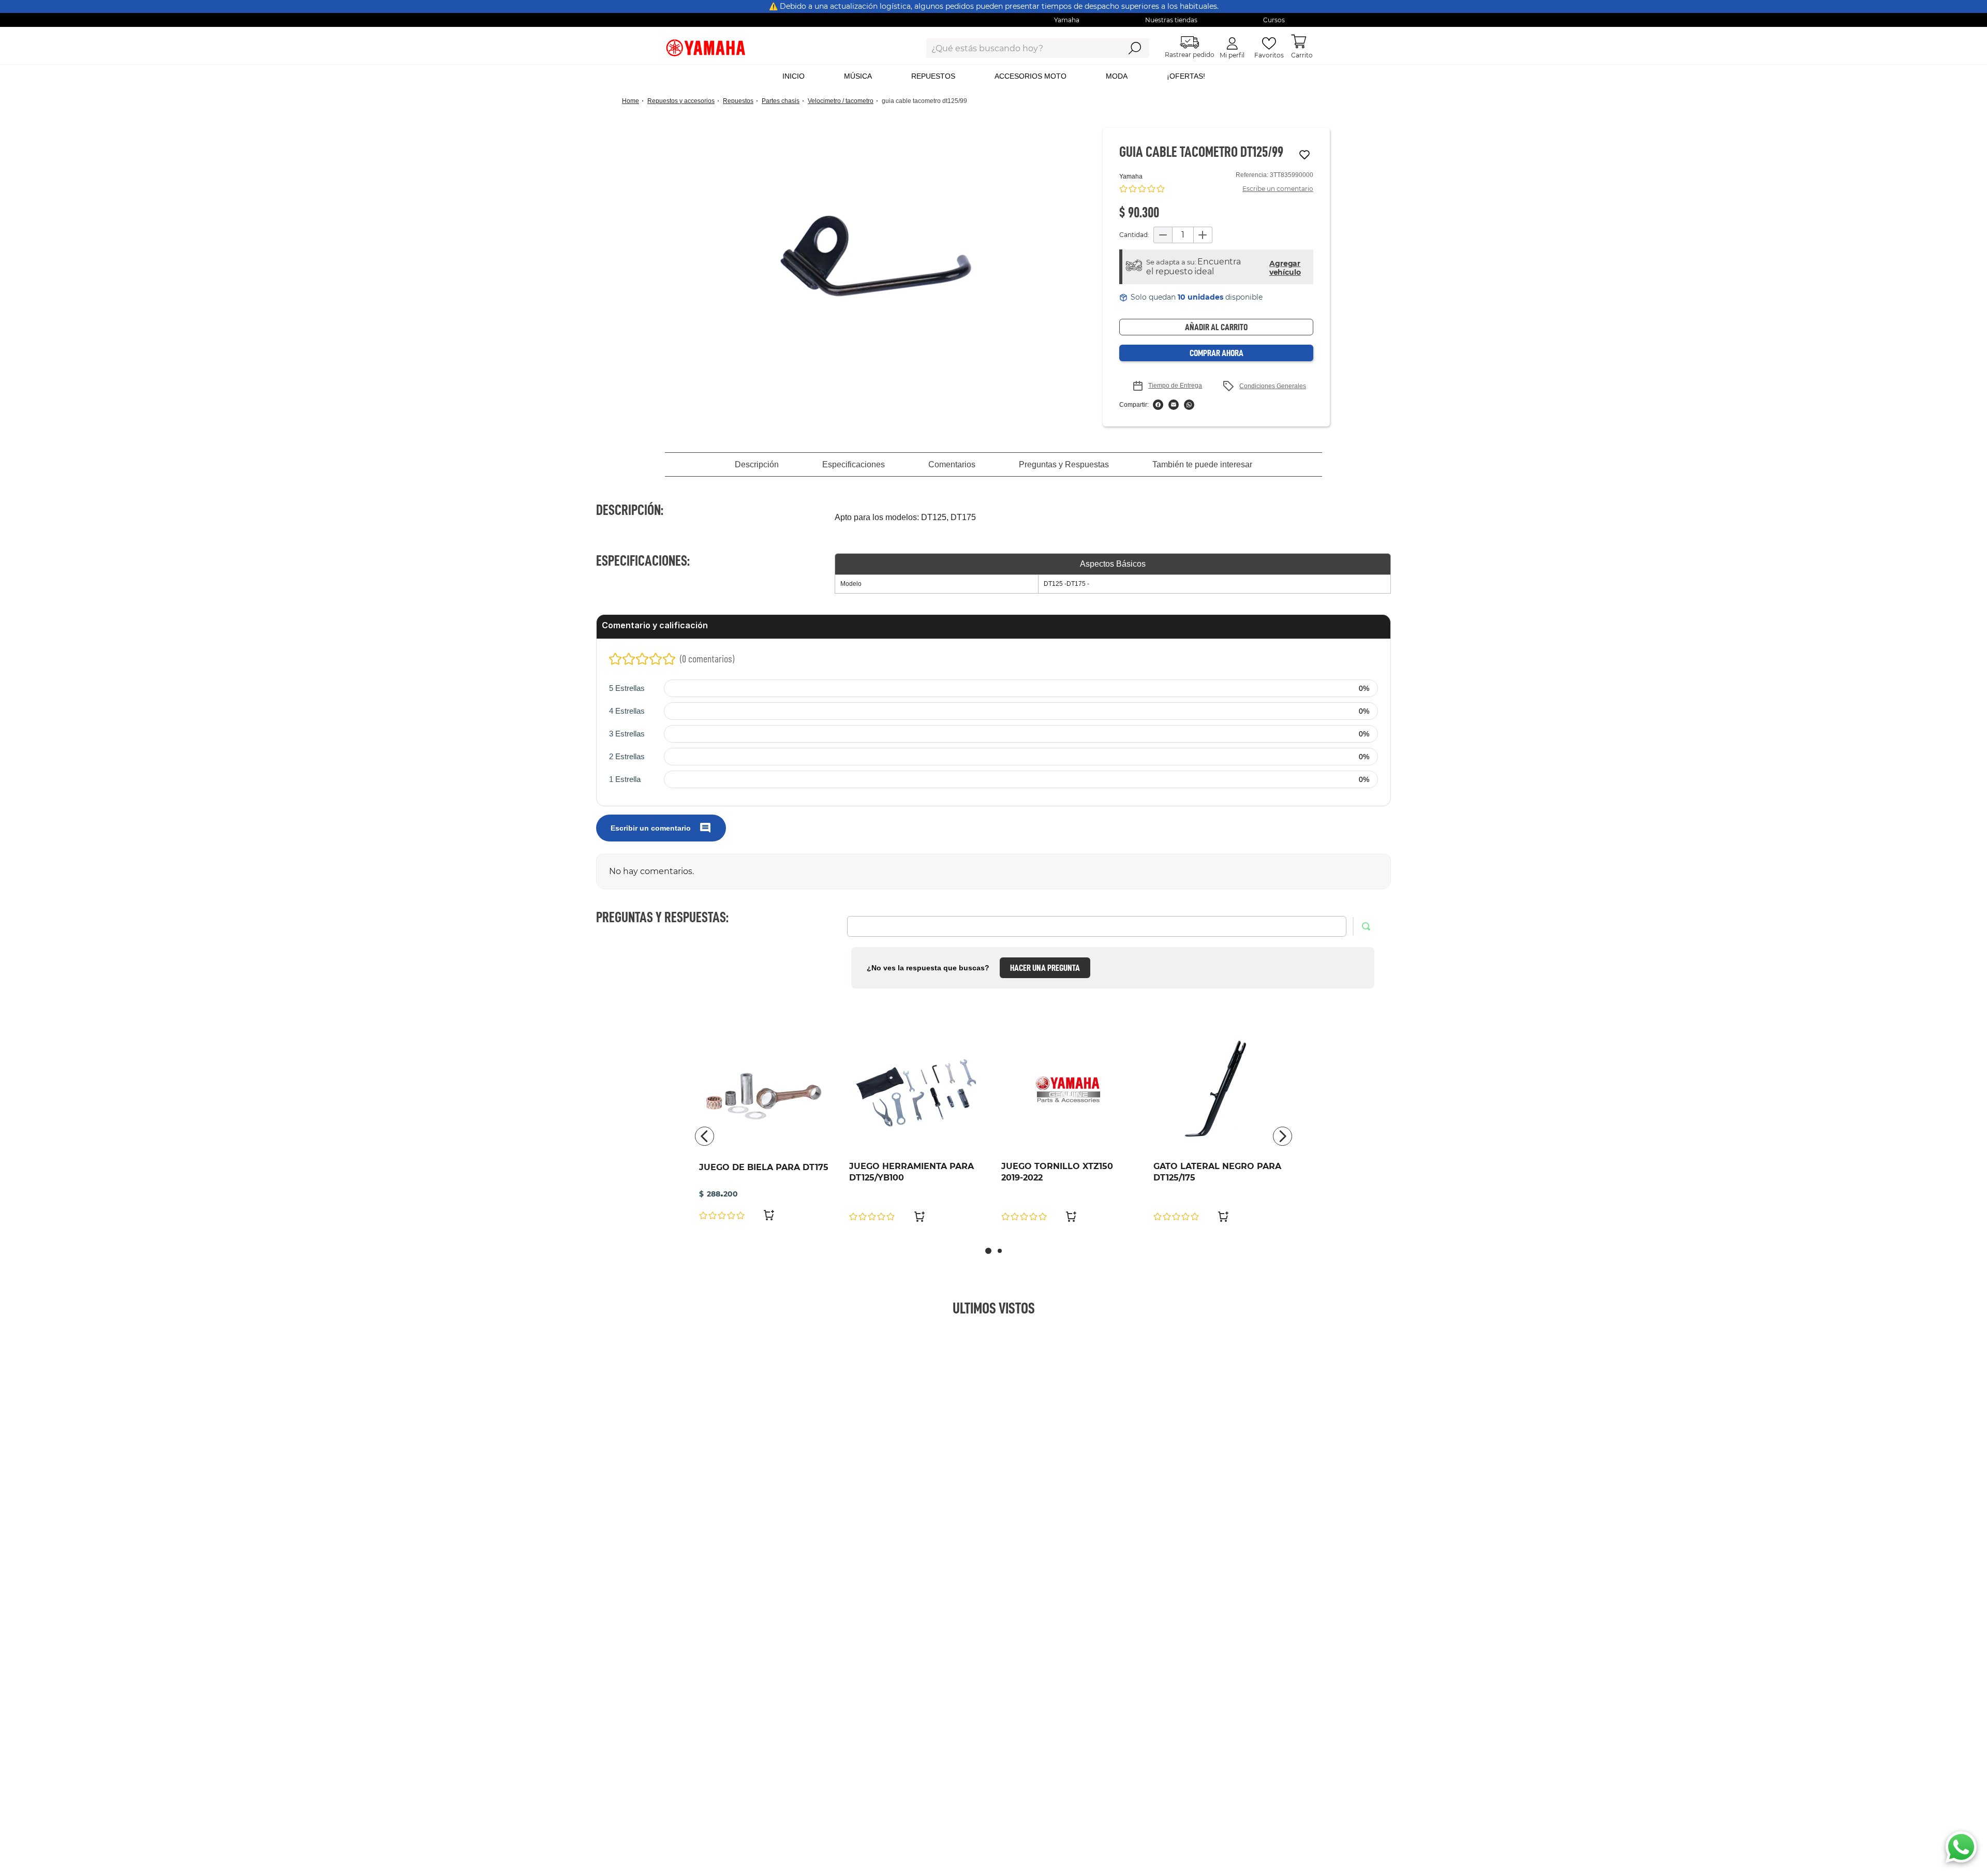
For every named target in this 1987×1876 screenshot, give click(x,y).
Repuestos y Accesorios (681, 101)
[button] (876, 256)
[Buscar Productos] (1135, 48)
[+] (1203, 235)
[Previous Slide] (705, 1136)
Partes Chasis (781, 101)
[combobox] (1015, 48)
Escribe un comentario (1278, 189)
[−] (1163, 235)
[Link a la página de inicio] (634, 101)
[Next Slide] (1282, 1136)
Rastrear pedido (1190, 55)
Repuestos (738, 101)
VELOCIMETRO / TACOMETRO (841, 101)
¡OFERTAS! (1186, 76)
